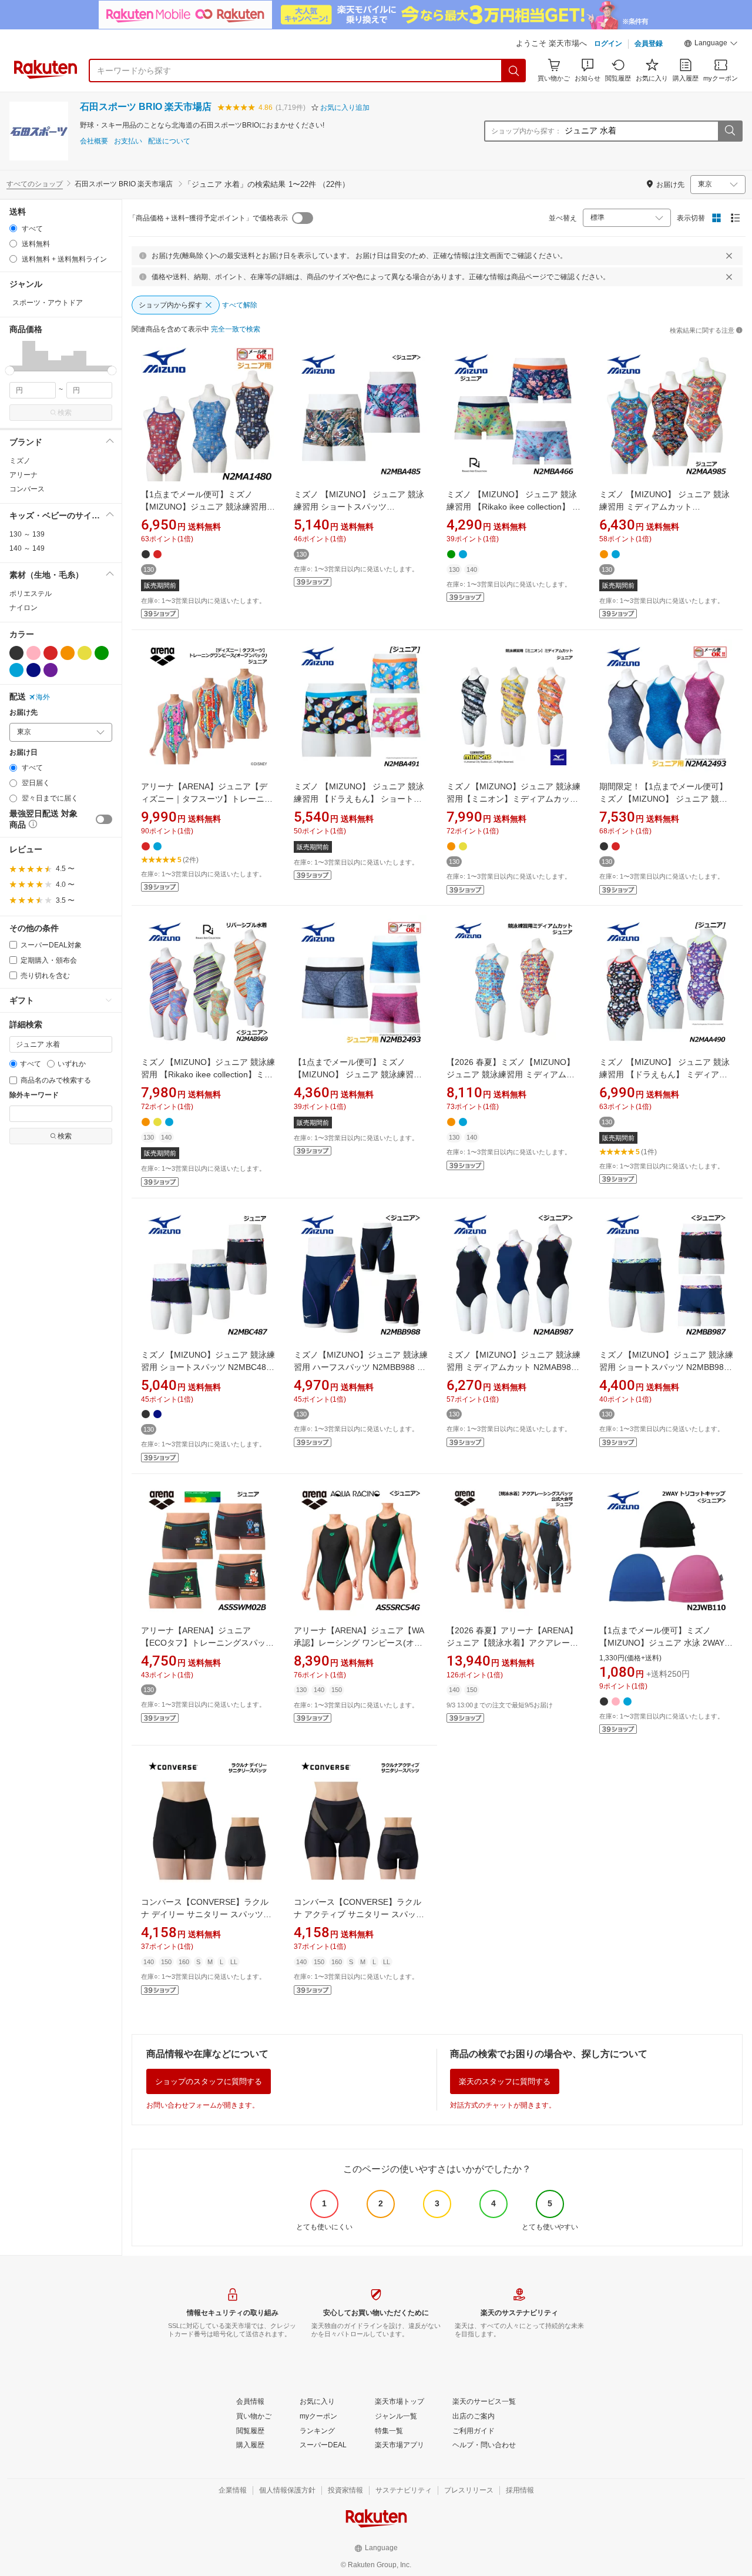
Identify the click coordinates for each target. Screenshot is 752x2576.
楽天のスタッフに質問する (505, 2081)
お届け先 (23, 713)
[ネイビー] (33, 670)
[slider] (10, 371)
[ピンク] (33, 653)
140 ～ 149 (27, 548)
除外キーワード (34, 1095)
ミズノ (20, 461)
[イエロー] (85, 653)
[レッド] (51, 653)
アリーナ (23, 475)
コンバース (27, 489)
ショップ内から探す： (526, 131)
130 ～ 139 (27, 534)
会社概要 (94, 141)
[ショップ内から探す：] (730, 131)
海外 (43, 697)
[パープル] (51, 670)
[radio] (13, 228)
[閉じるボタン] (729, 256)
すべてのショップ (35, 184)
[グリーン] (102, 653)
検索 (65, 413)
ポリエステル (31, 594)
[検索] (514, 71)
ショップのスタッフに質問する (209, 2081)
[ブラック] (16, 653)
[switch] (104, 819)
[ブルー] (16, 670)
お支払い (128, 141)
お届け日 (23, 753)
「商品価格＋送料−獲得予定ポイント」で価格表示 (208, 218)
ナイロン (23, 608)
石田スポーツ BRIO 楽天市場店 (146, 107)
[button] (711, 45)
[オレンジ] (68, 653)
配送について (169, 141)
